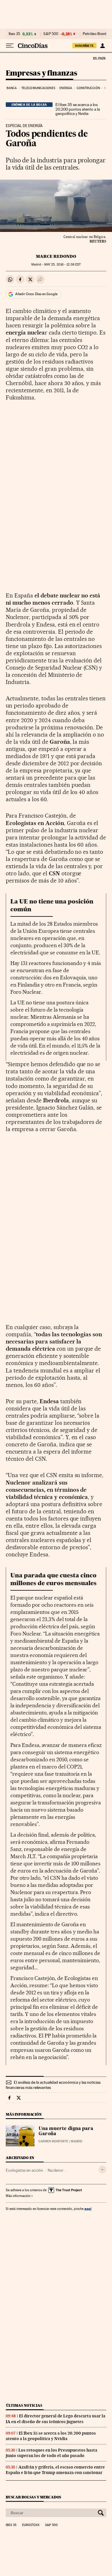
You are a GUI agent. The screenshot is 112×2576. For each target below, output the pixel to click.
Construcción (88, 88)
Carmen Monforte (53, 2141)
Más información (18, 2196)
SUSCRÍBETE (84, 46)
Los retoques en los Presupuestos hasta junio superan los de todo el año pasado (52, 2453)
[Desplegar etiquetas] (102, 2170)
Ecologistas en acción (24, 2170)
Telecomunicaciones (38, 88)
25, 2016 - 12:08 (62, 265)
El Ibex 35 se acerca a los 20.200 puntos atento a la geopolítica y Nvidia (78, 109)
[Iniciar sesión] (102, 46)
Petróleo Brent (94, 34)
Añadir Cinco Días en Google (36, 294)
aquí (88, 2209)
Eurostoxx (31, 2525)
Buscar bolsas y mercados (33, 2497)
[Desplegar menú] (10, 46)
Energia (66, 88)
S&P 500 (51, 34)
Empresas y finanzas (41, 73)
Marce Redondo (56, 256)
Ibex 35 (14, 34)
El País (99, 58)
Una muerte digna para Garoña (66, 2131)
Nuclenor (56, 2170)
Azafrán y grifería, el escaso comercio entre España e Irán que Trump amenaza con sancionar (55, 2470)
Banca (12, 88)
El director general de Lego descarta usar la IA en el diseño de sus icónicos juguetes (56, 2419)
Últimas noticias (24, 2405)
